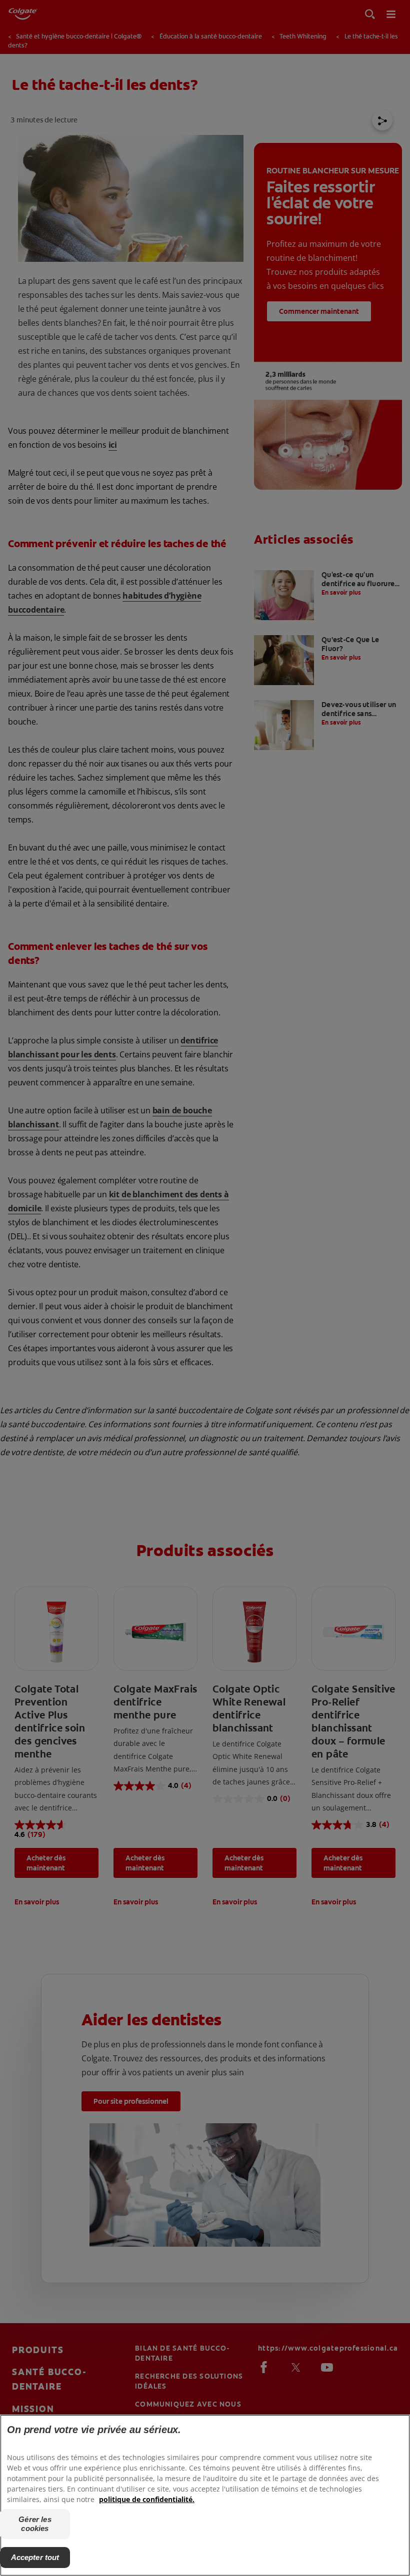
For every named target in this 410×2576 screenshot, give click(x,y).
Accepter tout (35, 2557)
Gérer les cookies (35, 2524)
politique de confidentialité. (147, 2499)
